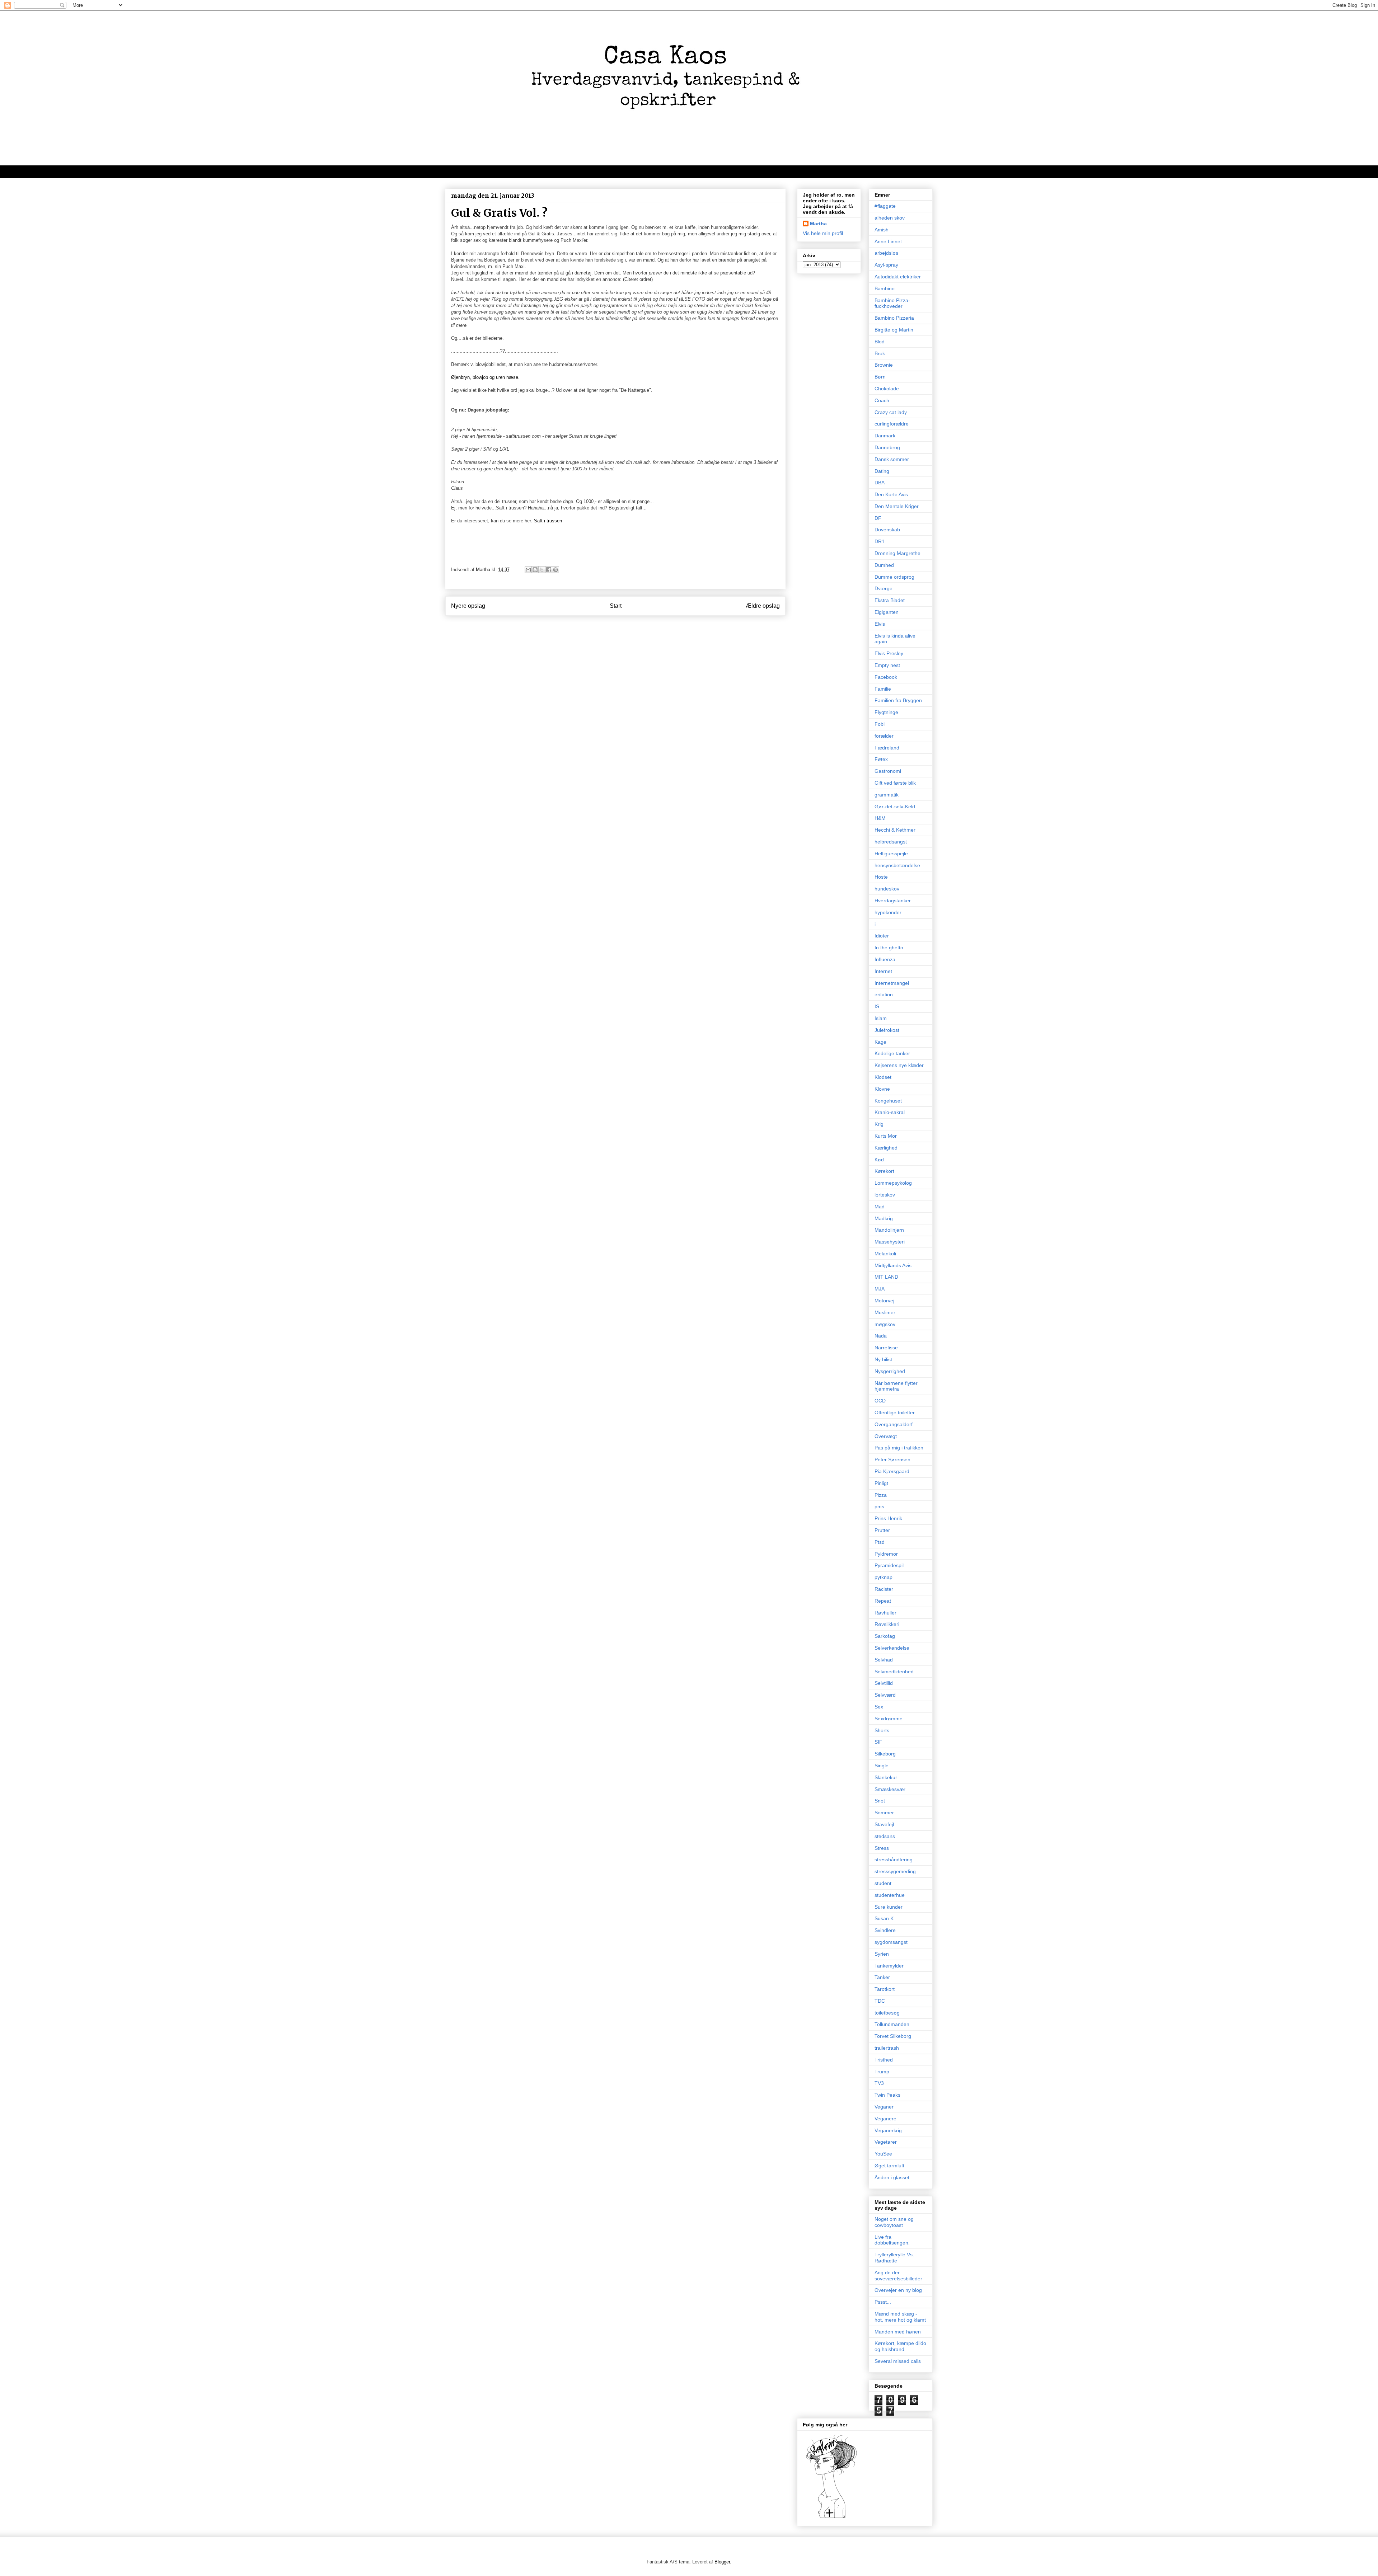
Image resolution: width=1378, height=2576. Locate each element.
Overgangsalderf (894, 1424)
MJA (880, 1289)
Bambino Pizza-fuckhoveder (892, 303)
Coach (882, 400)
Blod (880, 342)
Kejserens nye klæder (899, 1065)
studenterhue (890, 1895)
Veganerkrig (888, 2130)
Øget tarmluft (889, 2166)
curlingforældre (892, 424)
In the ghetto (889, 948)
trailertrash (887, 2048)
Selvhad (884, 1660)
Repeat (883, 1601)
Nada (881, 1336)
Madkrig (884, 1218)
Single (882, 1766)
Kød (879, 1160)
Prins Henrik (888, 1518)
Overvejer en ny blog (898, 2290)
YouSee (883, 2154)
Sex (879, 1707)
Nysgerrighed (890, 1371)
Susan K (884, 1918)
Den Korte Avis (891, 494)
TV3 (879, 2083)
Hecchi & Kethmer (895, 830)
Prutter (882, 1530)
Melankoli (885, 1254)
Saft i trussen (548, 521)
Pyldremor (886, 1554)
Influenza (885, 959)
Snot (880, 1801)
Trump (882, 2072)
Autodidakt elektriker (898, 277)
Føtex (881, 759)
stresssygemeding (895, 1871)
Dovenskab (887, 530)
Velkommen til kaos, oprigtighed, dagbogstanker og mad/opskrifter (535, 171)
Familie (883, 689)
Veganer (884, 2107)
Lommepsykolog (893, 1183)
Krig (879, 1124)
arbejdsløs (886, 253)
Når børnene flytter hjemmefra (896, 1386)
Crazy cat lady (891, 412)
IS (877, 1006)
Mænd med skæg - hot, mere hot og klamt (900, 2317)
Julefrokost (887, 1030)
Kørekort (884, 1171)
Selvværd (885, 1695)
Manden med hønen (898, 2332)
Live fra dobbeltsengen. (892, 2240)
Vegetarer (886, 2142)
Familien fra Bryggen (898, 700)
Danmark (885, 436)
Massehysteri (890, 1242)
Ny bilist (883, 1359)
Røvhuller (885, 1613)
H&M (880, 818)
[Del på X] (542, 570)
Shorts (882, 1730)
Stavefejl (884, 1824)
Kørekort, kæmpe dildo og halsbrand (900, 2346)
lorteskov (885, 1195)
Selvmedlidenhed (894, 1672)
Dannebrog (887, 447)
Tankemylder (889, 1966)
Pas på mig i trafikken (899, 1448)
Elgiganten (887, 612)
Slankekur (886, 1777)
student (883, 1883)
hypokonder (888, 912)
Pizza (881, 1495)
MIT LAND (886, 1277)
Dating (882, 471)
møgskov (885, 1324)
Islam (881, 1018)
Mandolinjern (889, 1230)
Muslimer (885, 1312)
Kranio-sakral (890, 1112)
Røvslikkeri (887, 1624)
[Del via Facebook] (549, 570)
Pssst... (883, 2302)
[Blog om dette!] (535, 570)
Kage (880, 1042)
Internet (883, 971)
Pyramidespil (889, 1565)
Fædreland (887, 748)
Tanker (882, 1977)
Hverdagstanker (893, 901)
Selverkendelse (892, 1648)
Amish (882, 230)
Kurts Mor (886, 1136)
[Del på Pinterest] (556, 570)
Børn (880, 377)
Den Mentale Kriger (897, 506)
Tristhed (884, 2060)
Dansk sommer (892, 459)
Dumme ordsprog (894, 577)
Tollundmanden (892, 2024)
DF (878, 518)
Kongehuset (888, 1101)
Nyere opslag (468, 606)
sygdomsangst (891, 1942)
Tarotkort (885, 1989)
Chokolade (887, 389)
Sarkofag (885, 1636)
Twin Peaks (887, 2095)
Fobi (880, 724)
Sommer (884, 1813)
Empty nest (887, 665)
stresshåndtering (894, 1860)
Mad (880, 1207)
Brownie (884, 365)
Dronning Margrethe (897, 553)
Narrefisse (886, 1348)
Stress (882, 1848)
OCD (880, 1401)
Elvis (880, 624)
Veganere (885, 2119)
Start (616, 606)
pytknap (883, 1577)
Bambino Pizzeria (894, 318)
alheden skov (890, 218)
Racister (884, 1589)
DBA (880, 483)
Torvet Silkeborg (893, 2036)
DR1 (880, 541)
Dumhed (884, 565)
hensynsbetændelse (897, 865)
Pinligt (881, 1483)
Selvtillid (884, 1683)
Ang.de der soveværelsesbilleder (898, 2276)
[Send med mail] (528, 570)
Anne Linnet (888, 241)
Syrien (882, 1954)
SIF (878, 1742)
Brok (880, 353)
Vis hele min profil (823, 233)
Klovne (882, 1089)
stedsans (885, 1836)
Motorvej (884, 1301)
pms (879, 1506)
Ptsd (880, 1542)
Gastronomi (888, 771)
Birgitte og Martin (894, 330)
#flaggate (885, 206)
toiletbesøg (887, 2013)
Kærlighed (886, 1148)
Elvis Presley (889, 653)
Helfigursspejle (891, 854)
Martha (818, 224)
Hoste (881, 877)
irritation (884, 995)
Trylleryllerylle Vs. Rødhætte (894, 2258)
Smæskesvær (890, 1789)
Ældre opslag (763, 606)
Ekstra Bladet (890, 600)
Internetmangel (892, 983)
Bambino (885, 288)
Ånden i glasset (892, 2177)
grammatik (887, 795)
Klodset (883, 1077)
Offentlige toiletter (895, 1412)
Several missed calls (898, 2361)
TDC (880, 2001)
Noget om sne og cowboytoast (894, 2222)
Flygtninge (886, 712)
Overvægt (886, 1436)
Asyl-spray (886, 265)
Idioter (882, 936)
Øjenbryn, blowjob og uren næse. (485, 377)
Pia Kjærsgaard (892, 1471)
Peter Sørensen (892, 1459)
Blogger (722, 2562)
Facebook (886, 677)
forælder (884, 736)
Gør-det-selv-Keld (895, 807)
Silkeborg (885, 1754)
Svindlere (885, 1930)
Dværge (883, 588)
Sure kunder (889, 1907)
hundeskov (887, 889)
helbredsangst (891, 842)
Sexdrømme (889, 1719)
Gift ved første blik (895, 783)
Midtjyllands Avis (893, 1265)
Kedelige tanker (892, 1053)
